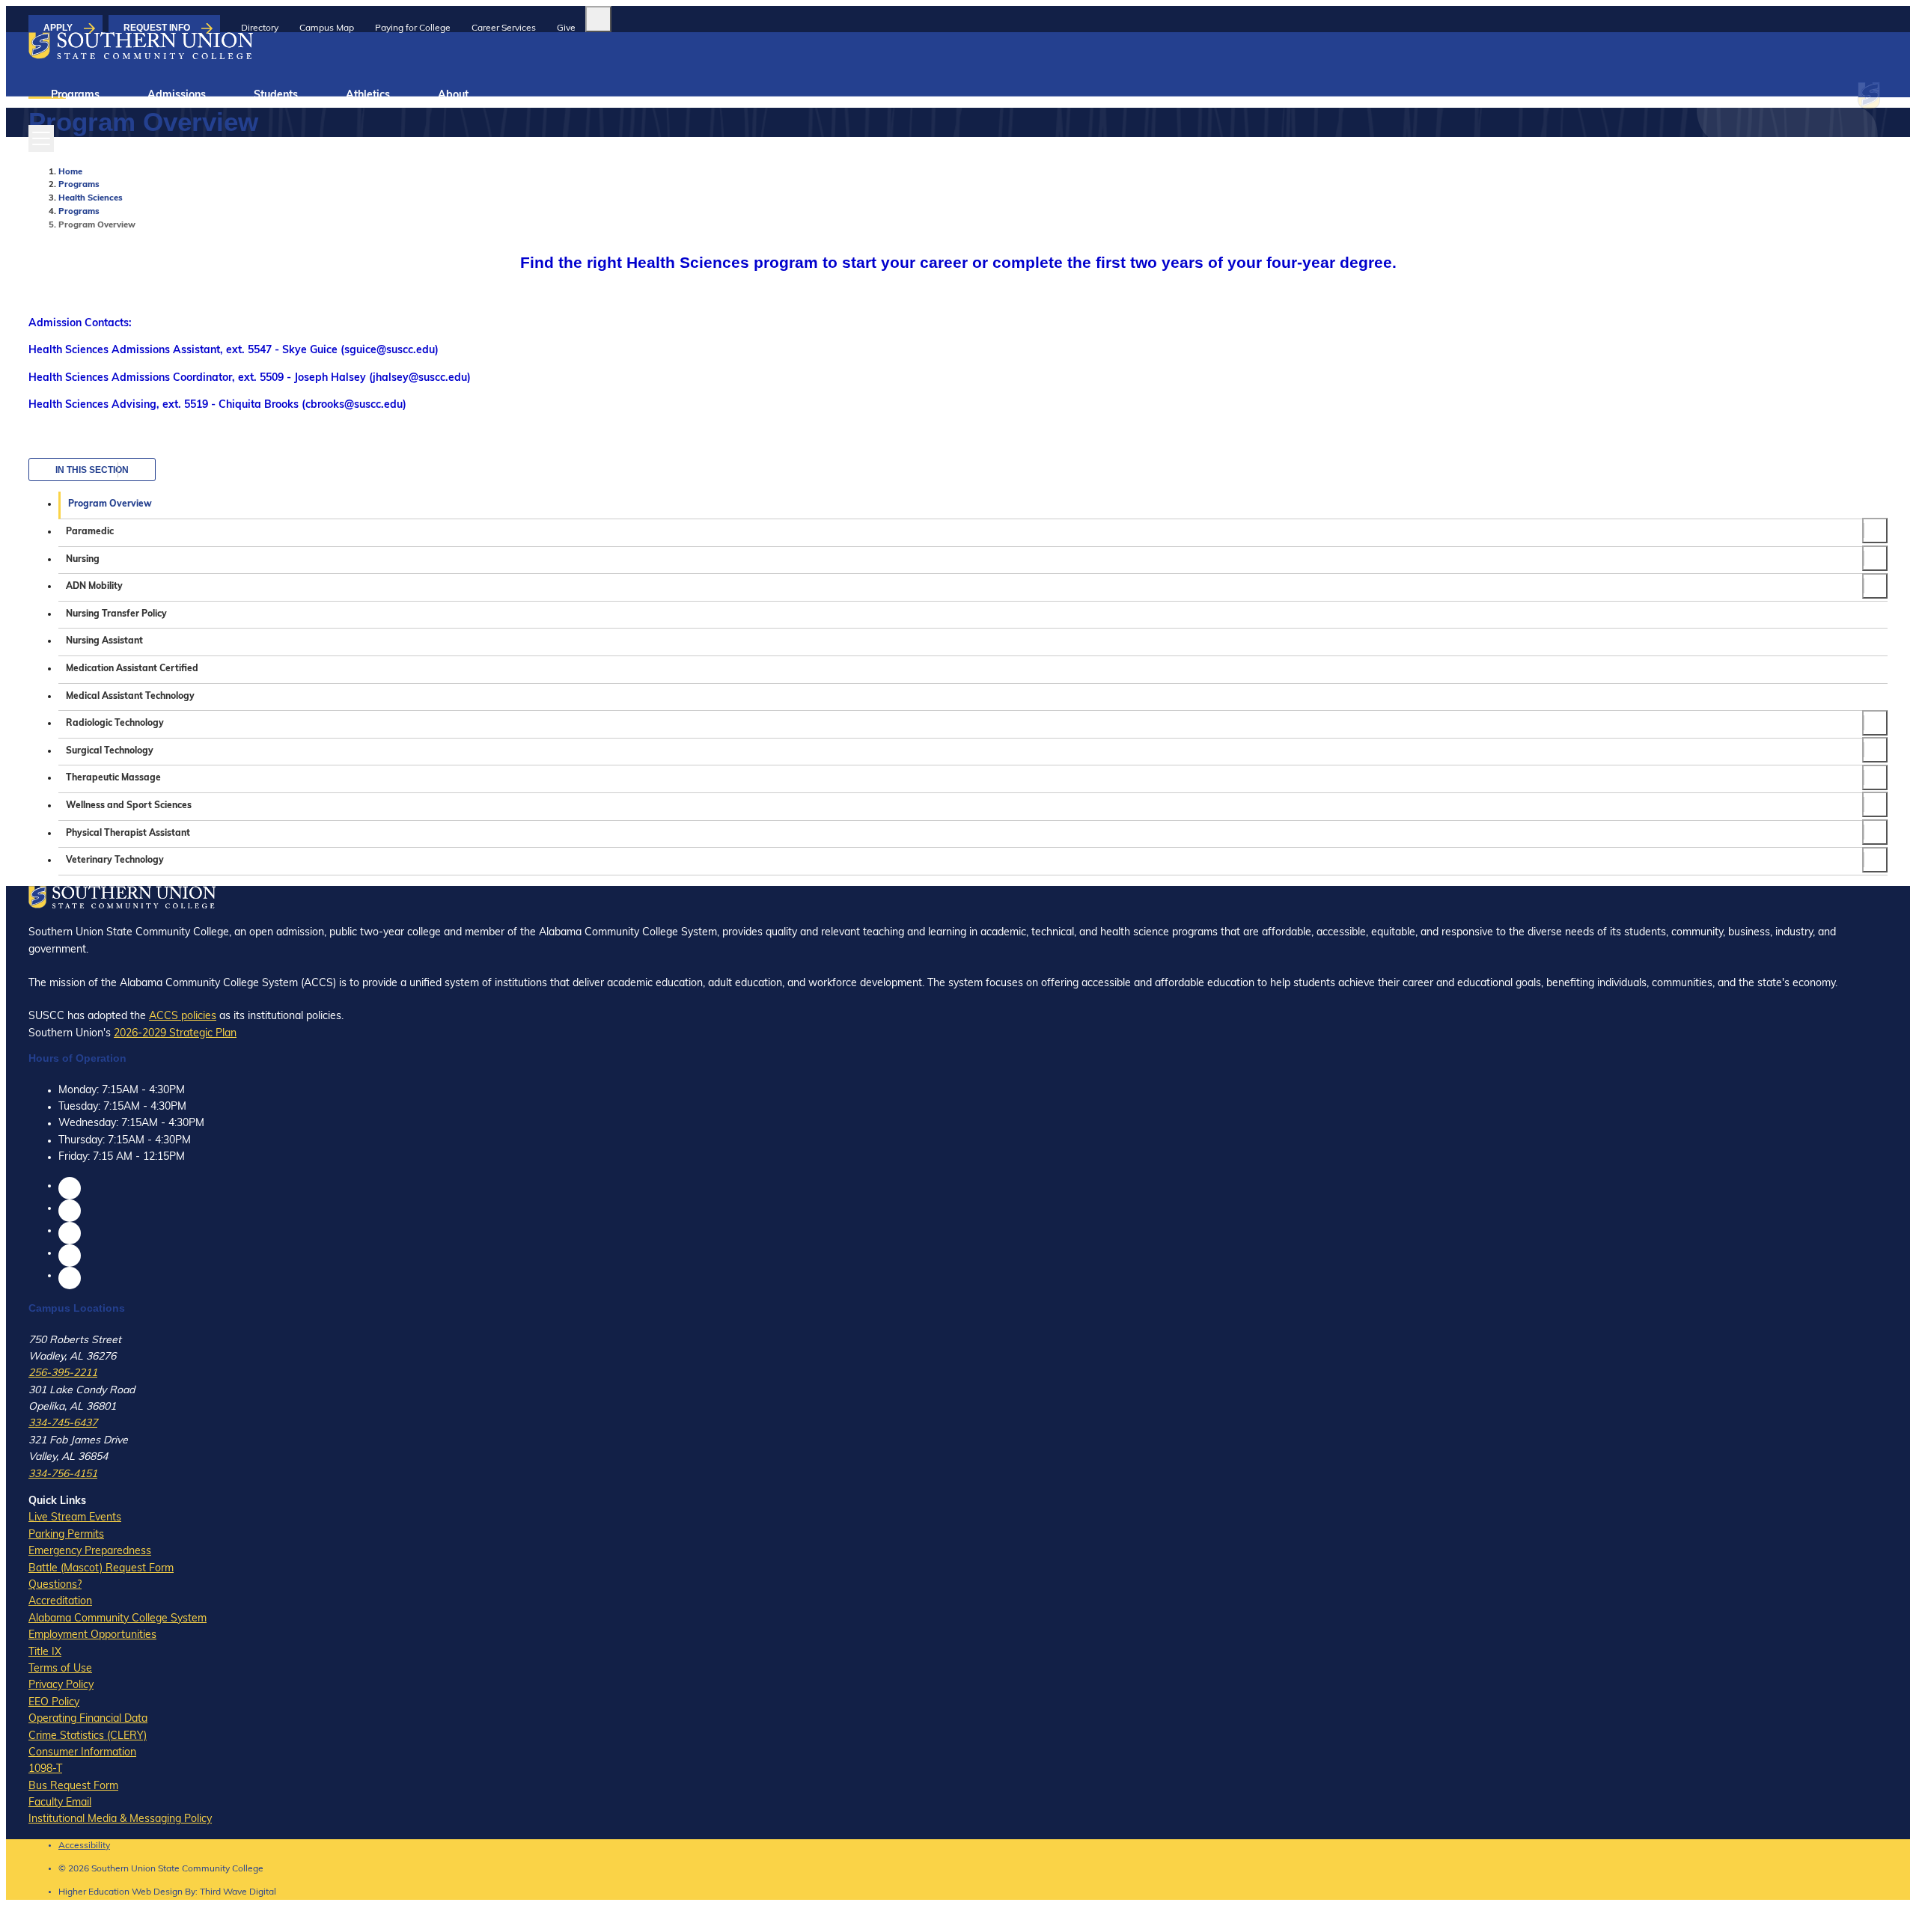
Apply (58, 28)
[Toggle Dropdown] (1875, 531)
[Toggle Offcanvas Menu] (41, 138)
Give (566, 28)
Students (276, 95)
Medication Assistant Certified (132, 669)
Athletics (368, 95)
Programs (75, 95)
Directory (260, 28)
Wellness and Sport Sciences (129, 806)
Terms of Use (60, 1669)
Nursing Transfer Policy (116, 614)
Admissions (177, 95)
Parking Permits (66, 1535)
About (453, 95)
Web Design (157, 1892)
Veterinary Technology (115, 860)
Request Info (157, 28)
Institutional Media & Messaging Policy (120, 1819)
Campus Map (327, 28)
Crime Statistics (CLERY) (88, 1736)
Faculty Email (60, 1803)
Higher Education (94, 1892)
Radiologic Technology (115, 724)
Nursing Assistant (104, 641)
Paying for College (413, 28)
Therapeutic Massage (113, 778)
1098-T (45, 1769)
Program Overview (110, 504)
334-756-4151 (63, 1474)
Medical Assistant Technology (130, 697)
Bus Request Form (73, 1786)
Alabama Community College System (118, 1619)
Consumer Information (82, 1753)
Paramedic (90, 532)
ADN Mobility (94, 587)
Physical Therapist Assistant (128, 834)
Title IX (45, 1653)
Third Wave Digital (238, 1892)
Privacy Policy (61, 1685)
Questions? (55, 1585)
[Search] (598, 19)
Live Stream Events (75, 1518)
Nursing (83, 560)
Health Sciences (91, 199)
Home (70, 172)
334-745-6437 (63, 1424)
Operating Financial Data (88, 1719)
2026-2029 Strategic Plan (175, 1034)
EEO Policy (54, 1703)
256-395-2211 (63, 1373)
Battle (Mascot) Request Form (101, 1569)
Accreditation (60, 1602)
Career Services (504, 28)
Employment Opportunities (92, 1635)
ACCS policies (183, 1017)
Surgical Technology (110, 751)
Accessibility (84, 1846)
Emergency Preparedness (90, 1552)
